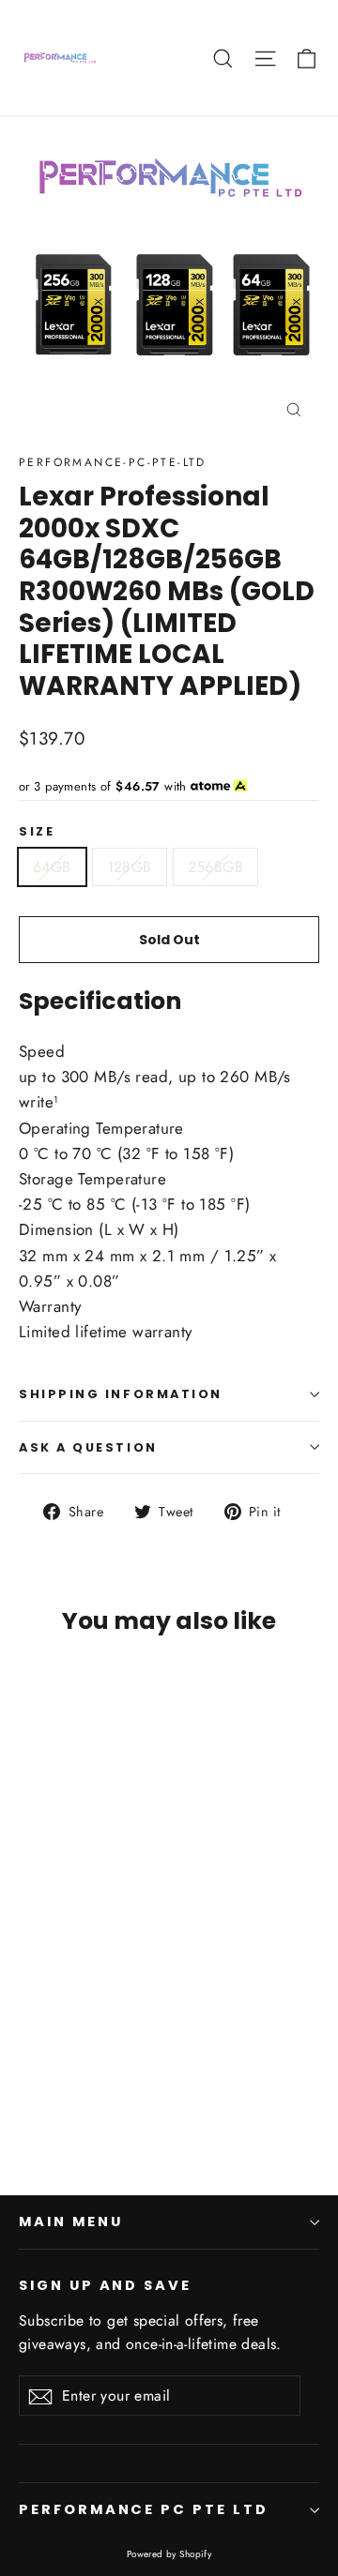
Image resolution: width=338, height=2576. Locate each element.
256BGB (215, 867)
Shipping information (121, 1394)
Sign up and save (105, 2285)
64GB (52, 867)
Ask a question (88, 1447)
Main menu (70, 2222)
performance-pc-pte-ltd (113, 462)
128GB (130, 867)
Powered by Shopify (169, 2554)
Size (37, 831)
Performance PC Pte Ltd (144, 2509)
